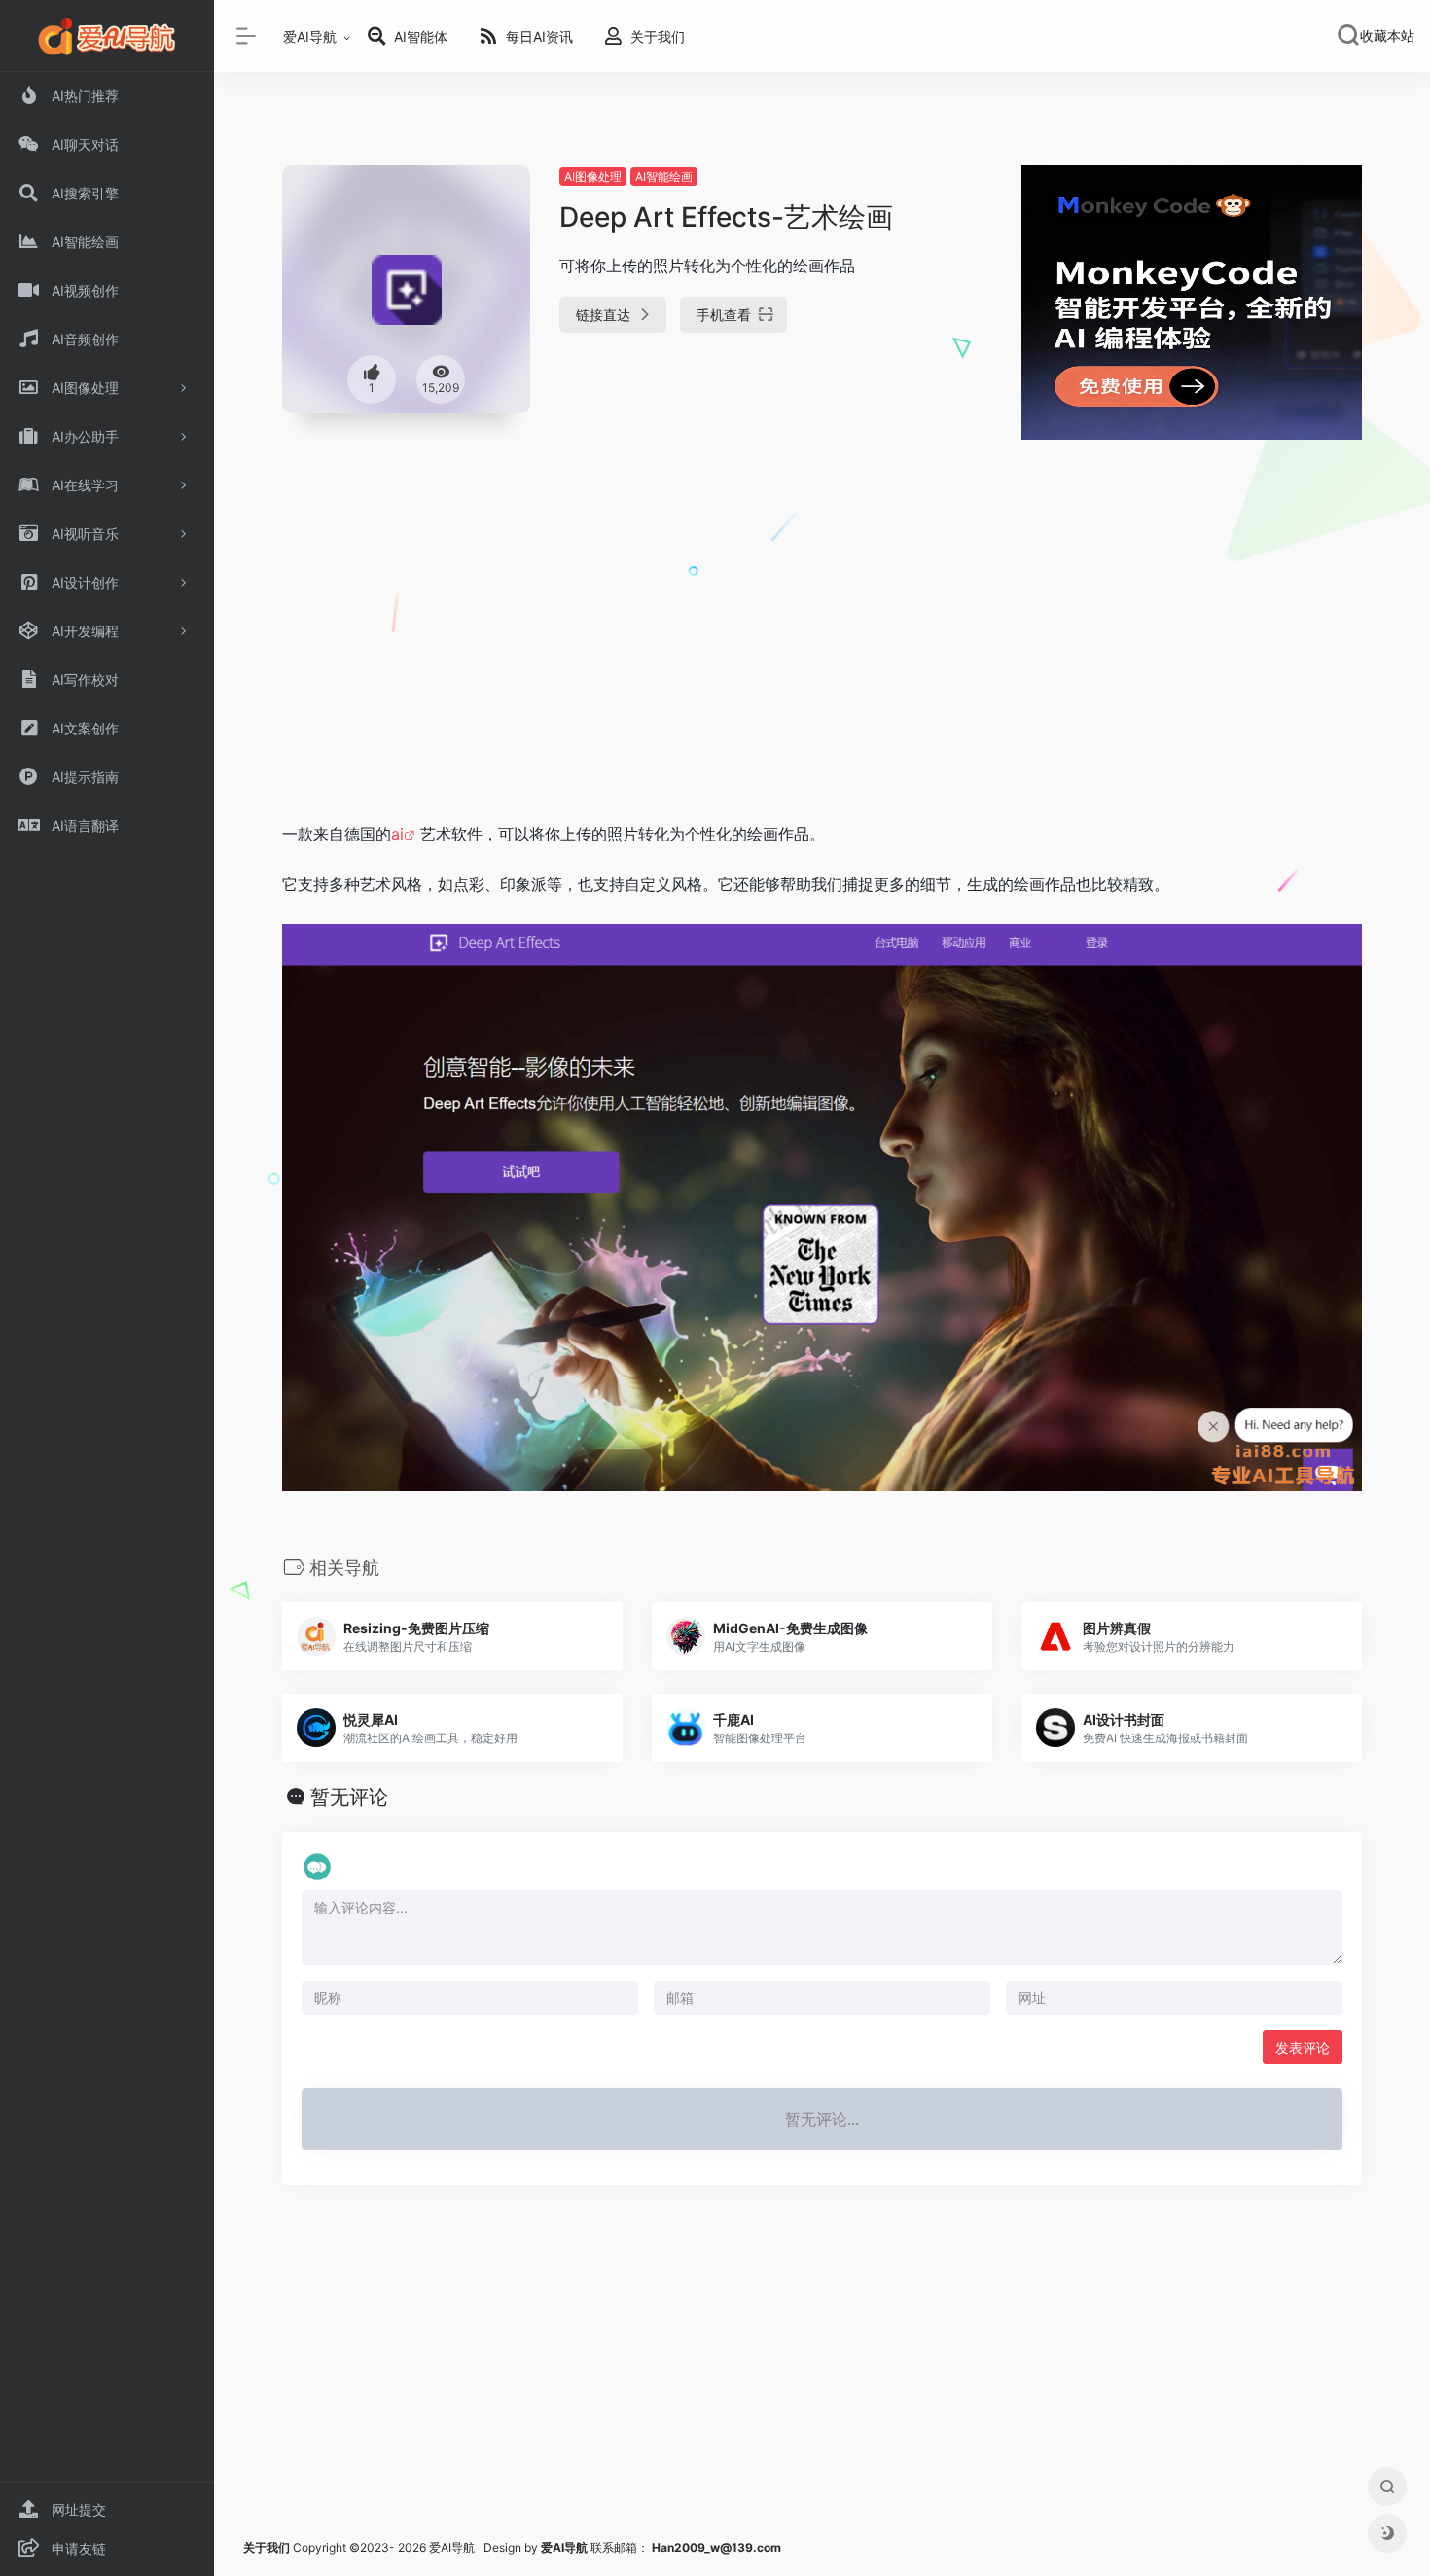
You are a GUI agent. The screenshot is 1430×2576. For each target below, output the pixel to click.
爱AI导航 (310, 36)
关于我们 (267, 2547)
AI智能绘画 (664, 177)
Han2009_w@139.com (716, 2547)
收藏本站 (1387, 36)
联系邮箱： (596, 2547)
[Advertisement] (822, 664)
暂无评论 (349, 1797)
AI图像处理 (593, 177)
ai (397, 834)
